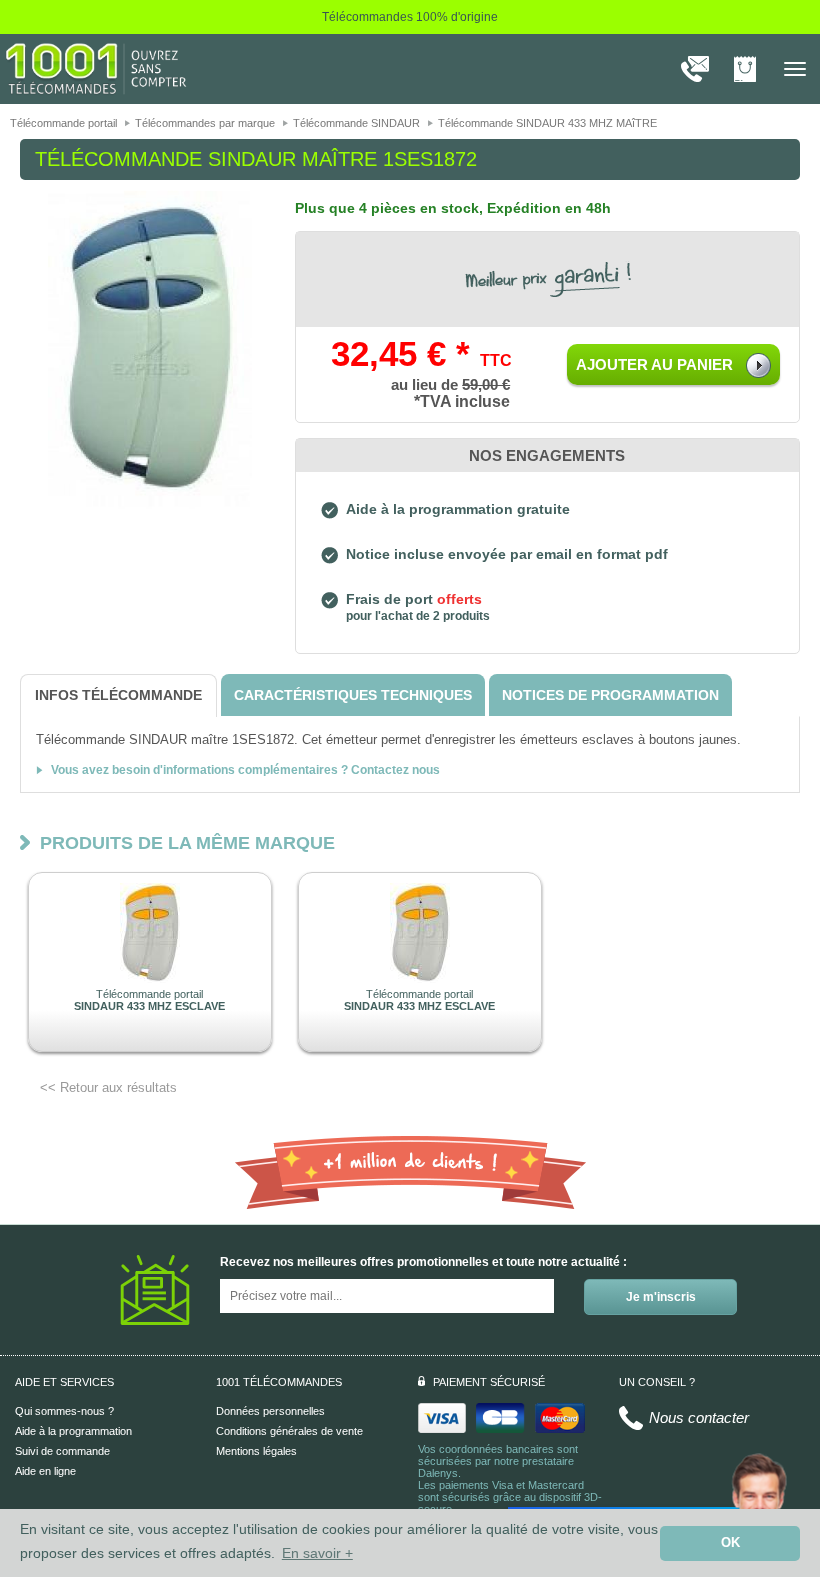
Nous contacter (699, 1417)
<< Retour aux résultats (108, 1087)
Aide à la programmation (73, 1431)
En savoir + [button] (317, 1553)
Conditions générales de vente (289, 1431)
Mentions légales (256, 1451)
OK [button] (730, 1543)
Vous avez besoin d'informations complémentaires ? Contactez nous (245, 770)
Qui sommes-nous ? (64, 1411)
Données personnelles (270, 1411)
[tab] (118, 695)
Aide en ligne (45, 1471)
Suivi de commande (62, 1451)
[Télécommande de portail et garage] (96, 68)
